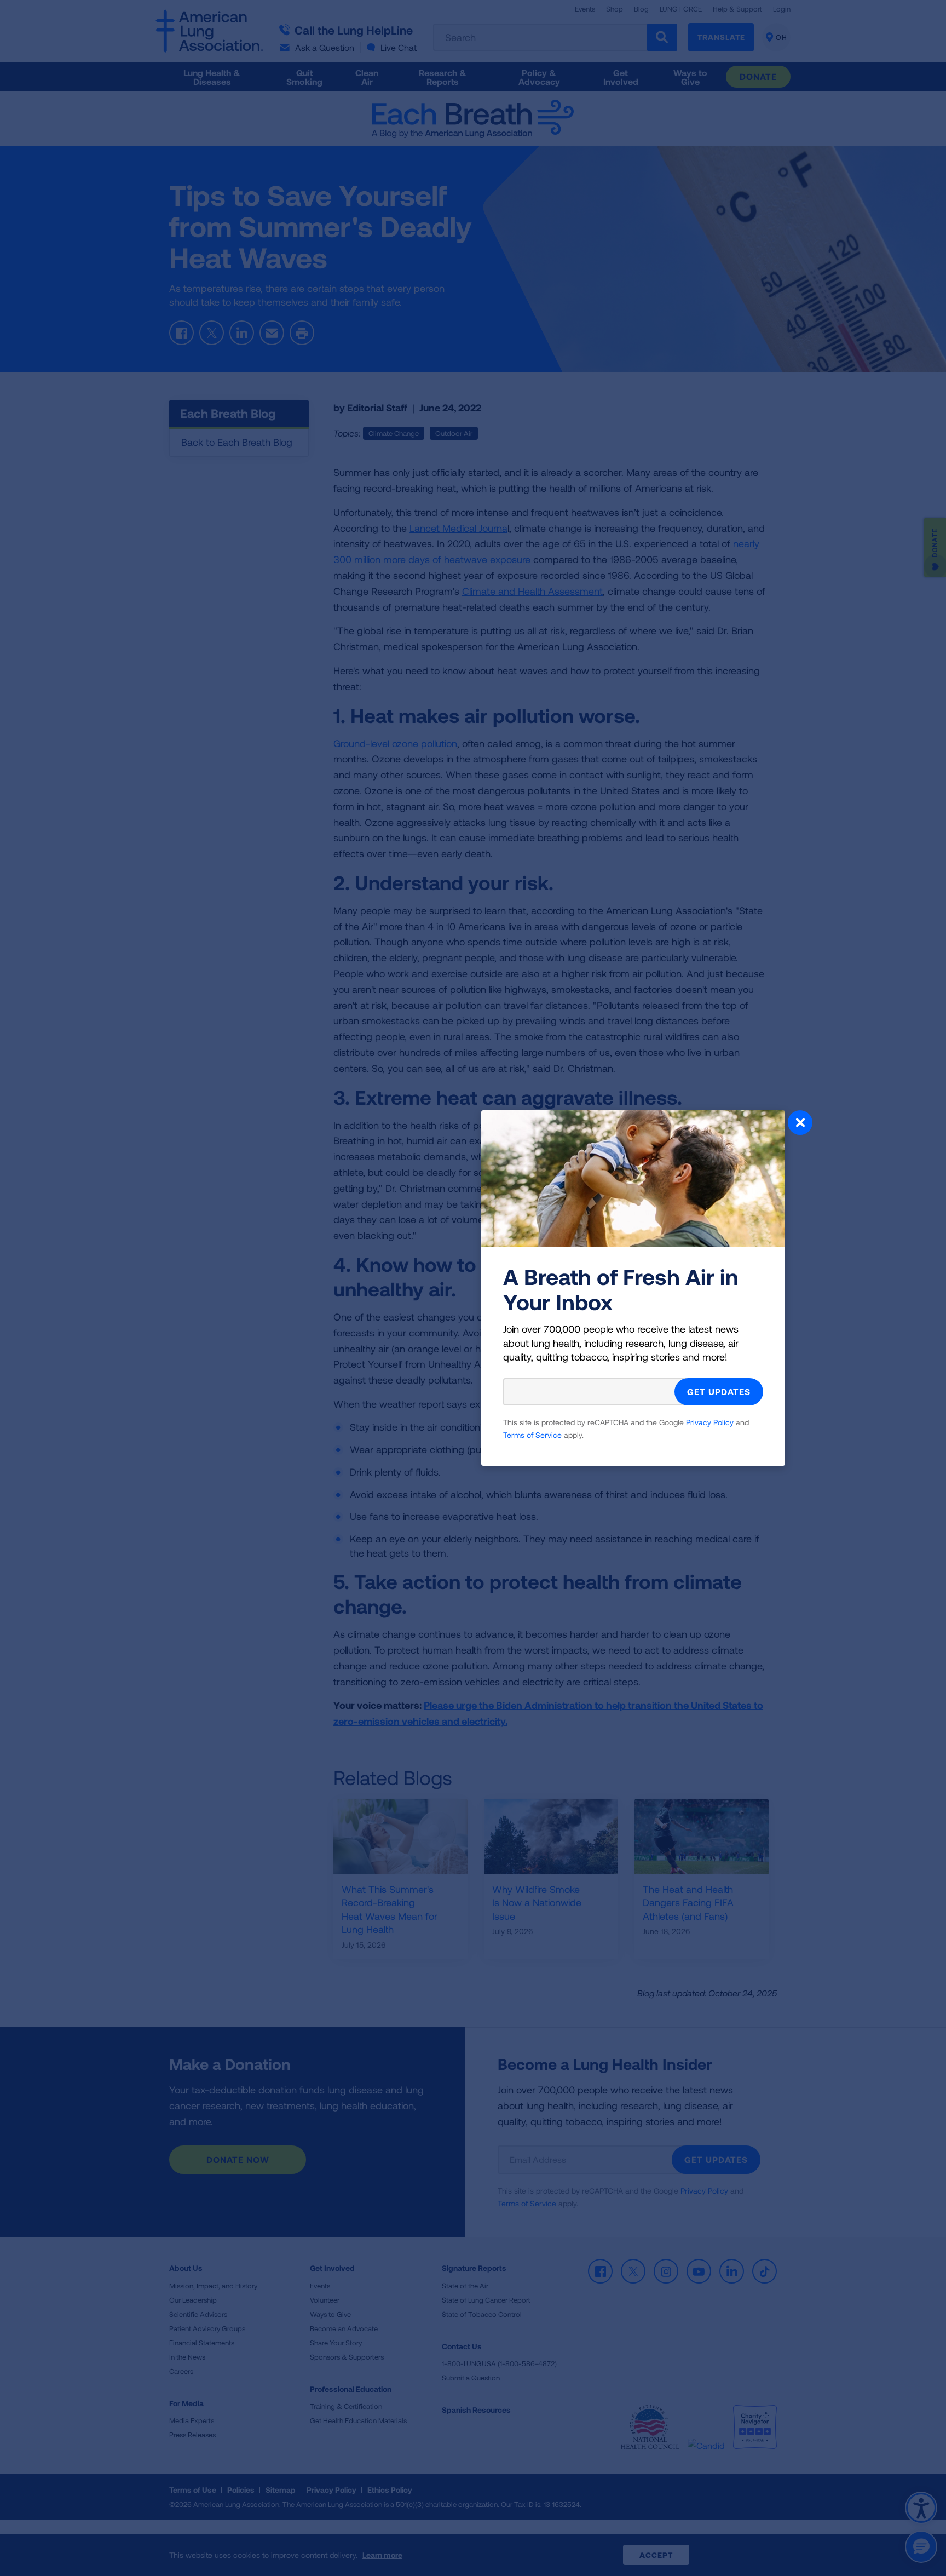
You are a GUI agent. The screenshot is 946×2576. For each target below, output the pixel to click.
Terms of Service (532, 1435)
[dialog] (473, 1288)
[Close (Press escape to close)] (800, 1124)
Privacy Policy (710, 1422)
